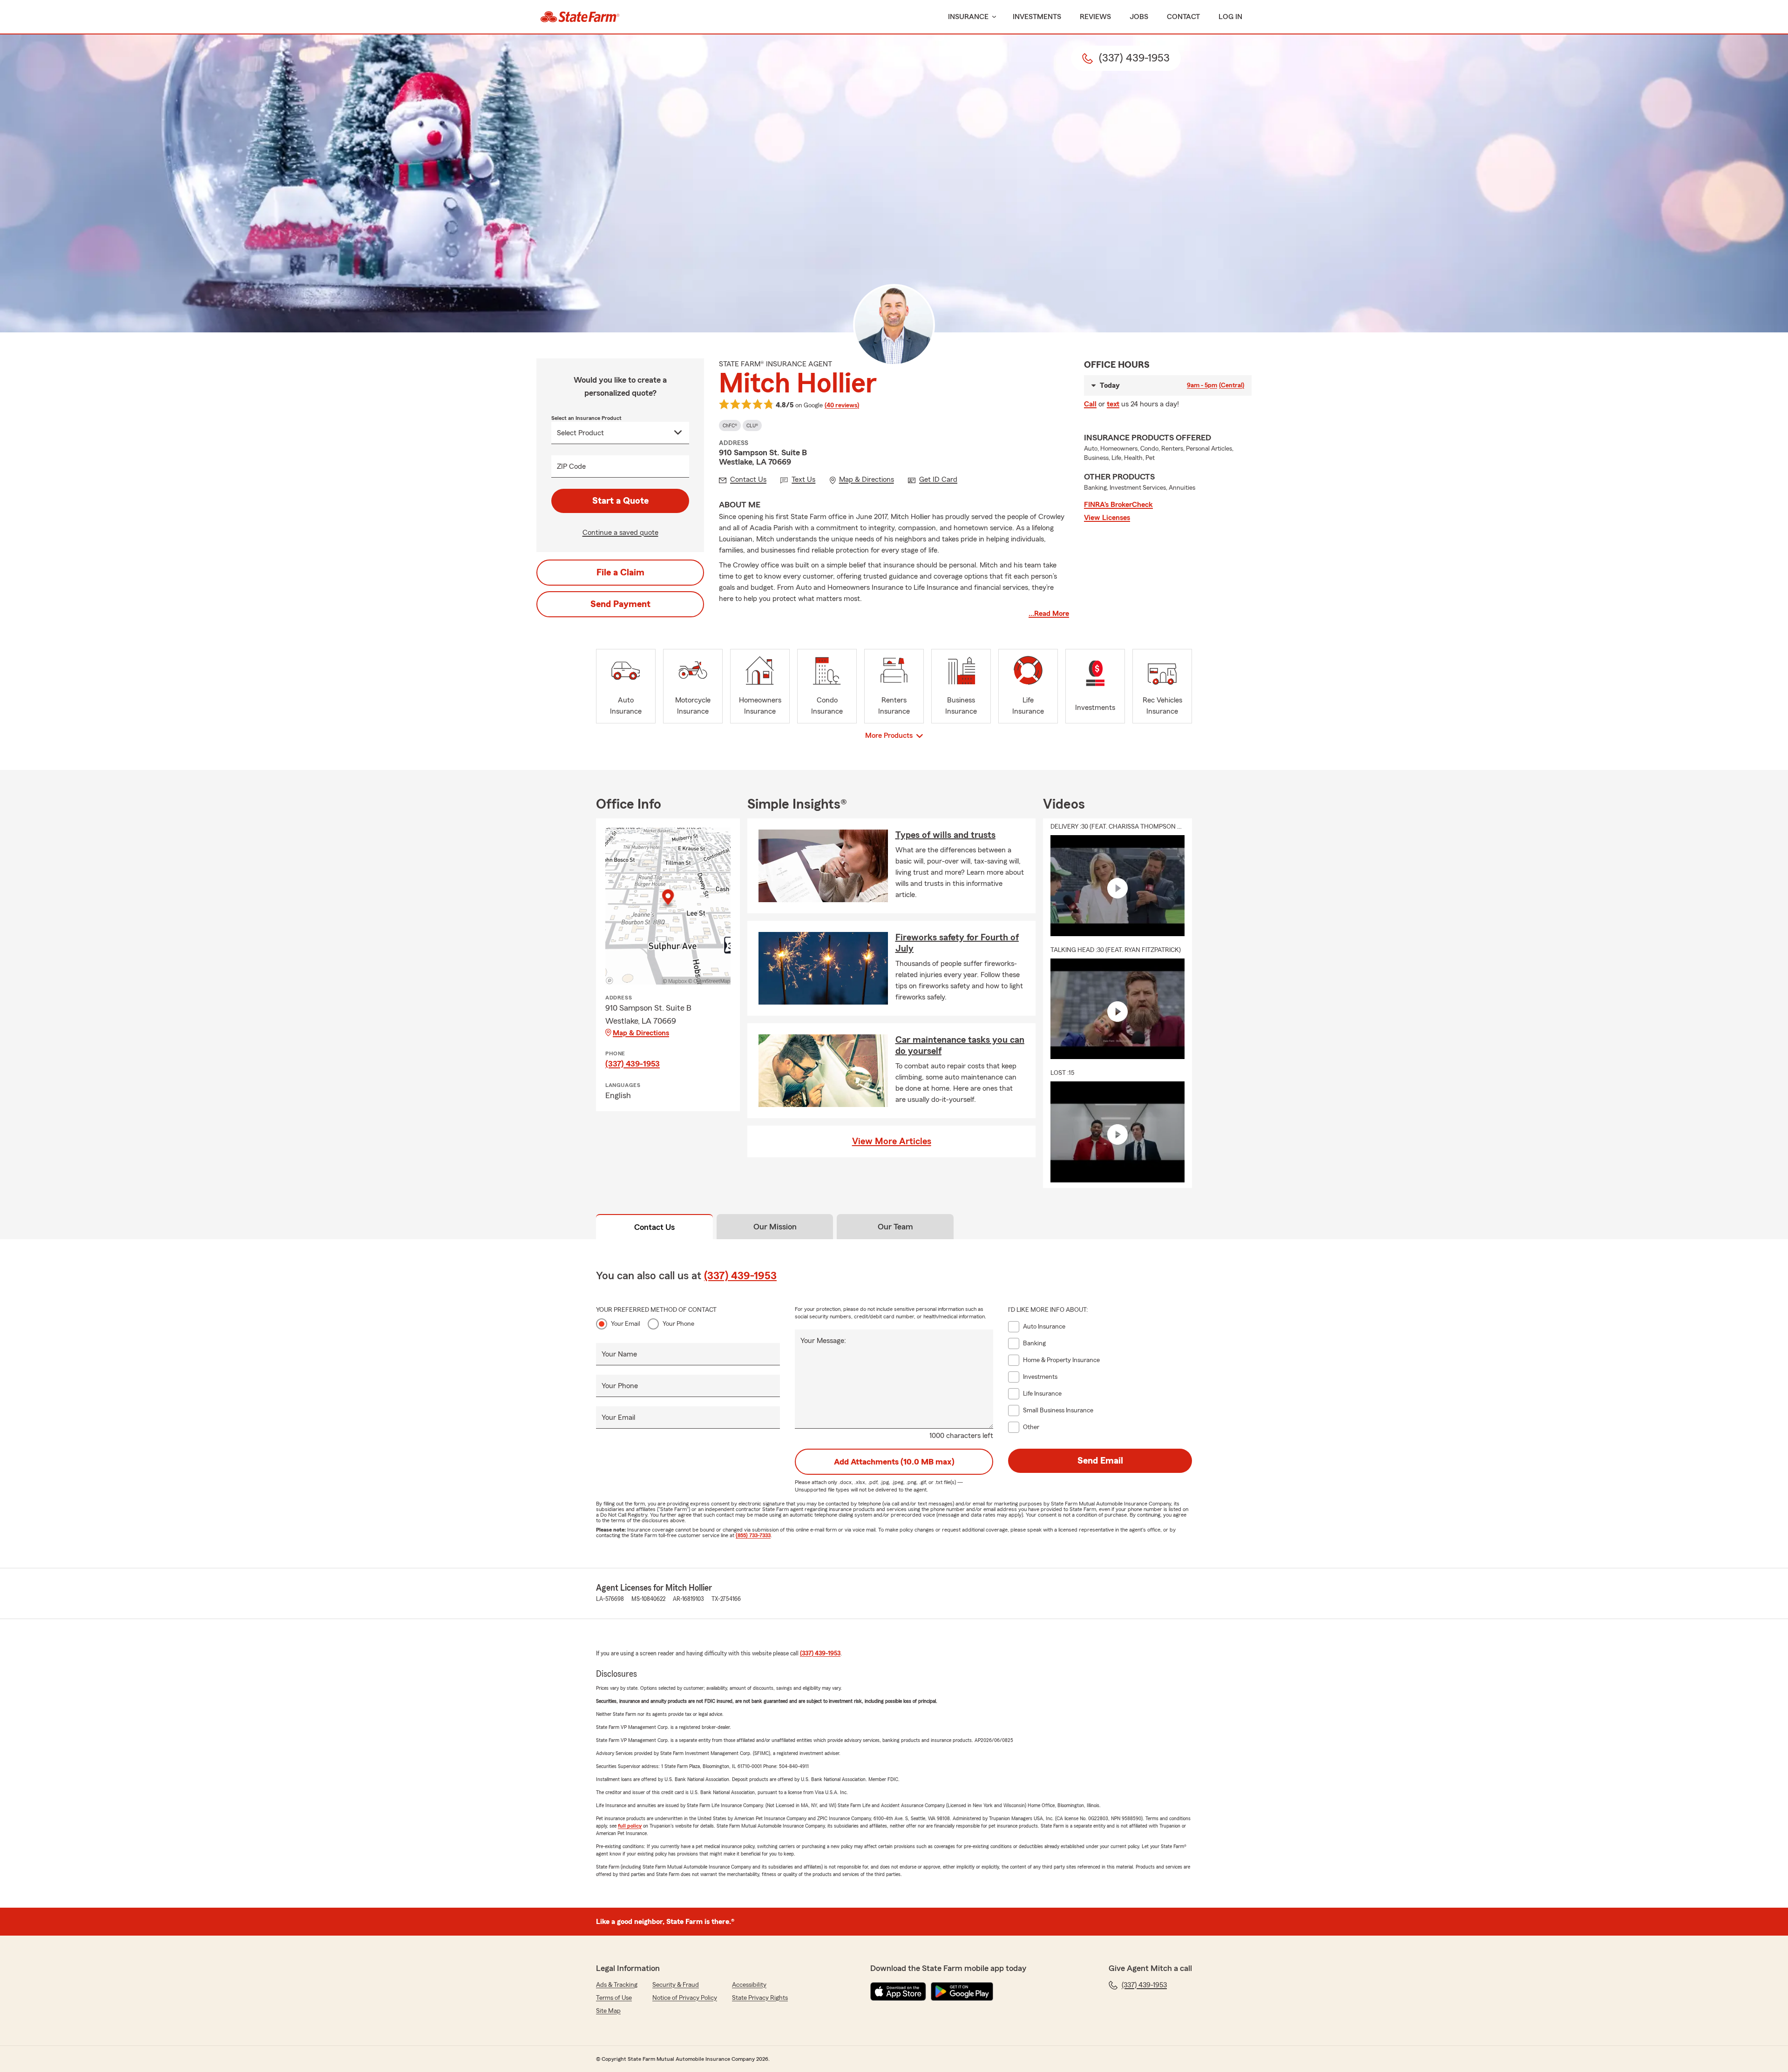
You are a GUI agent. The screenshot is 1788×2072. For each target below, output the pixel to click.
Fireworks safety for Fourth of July (957, 943)
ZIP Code (571, 466)
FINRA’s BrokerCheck (1118, 505)
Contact (1183, 17)
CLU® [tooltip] (752, 425)
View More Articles (892, 1141)
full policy (630, 1826)
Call (1090, 404)
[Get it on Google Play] (962, 1991)
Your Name (619, 1354)
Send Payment (620, 604)
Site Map (608, 2011)
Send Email (1100, 1461)
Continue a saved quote (620, 533)
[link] (580, 17)
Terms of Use (614, 1998)
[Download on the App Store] (898, 1991)
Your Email (626, 1324)
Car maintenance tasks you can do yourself (960, 1046)
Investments (1037, 17)
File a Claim (620, 573)
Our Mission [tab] (775, 1227)
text (1113, 404)
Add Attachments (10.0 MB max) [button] (894, 1462)
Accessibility (749, 1985)
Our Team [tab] (895, 1227)
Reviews (1095, 17)
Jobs (1139, 17)
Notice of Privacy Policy (685, 1998)
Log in (1230, 17)
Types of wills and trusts (945, 835)
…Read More (1049, 614)
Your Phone (678, 1324)
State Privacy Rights (760, 1998)
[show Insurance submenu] (992, 17)
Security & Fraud (676, 1985)
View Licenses (1107, 518)
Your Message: (823, 1341)
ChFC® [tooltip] (730, 425)
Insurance (968, 17)
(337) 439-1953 (633, 1064)
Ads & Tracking (617, 1985)
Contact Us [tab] (654, 1227)
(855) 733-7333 (753, 1535)
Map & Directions (641, 1033)
